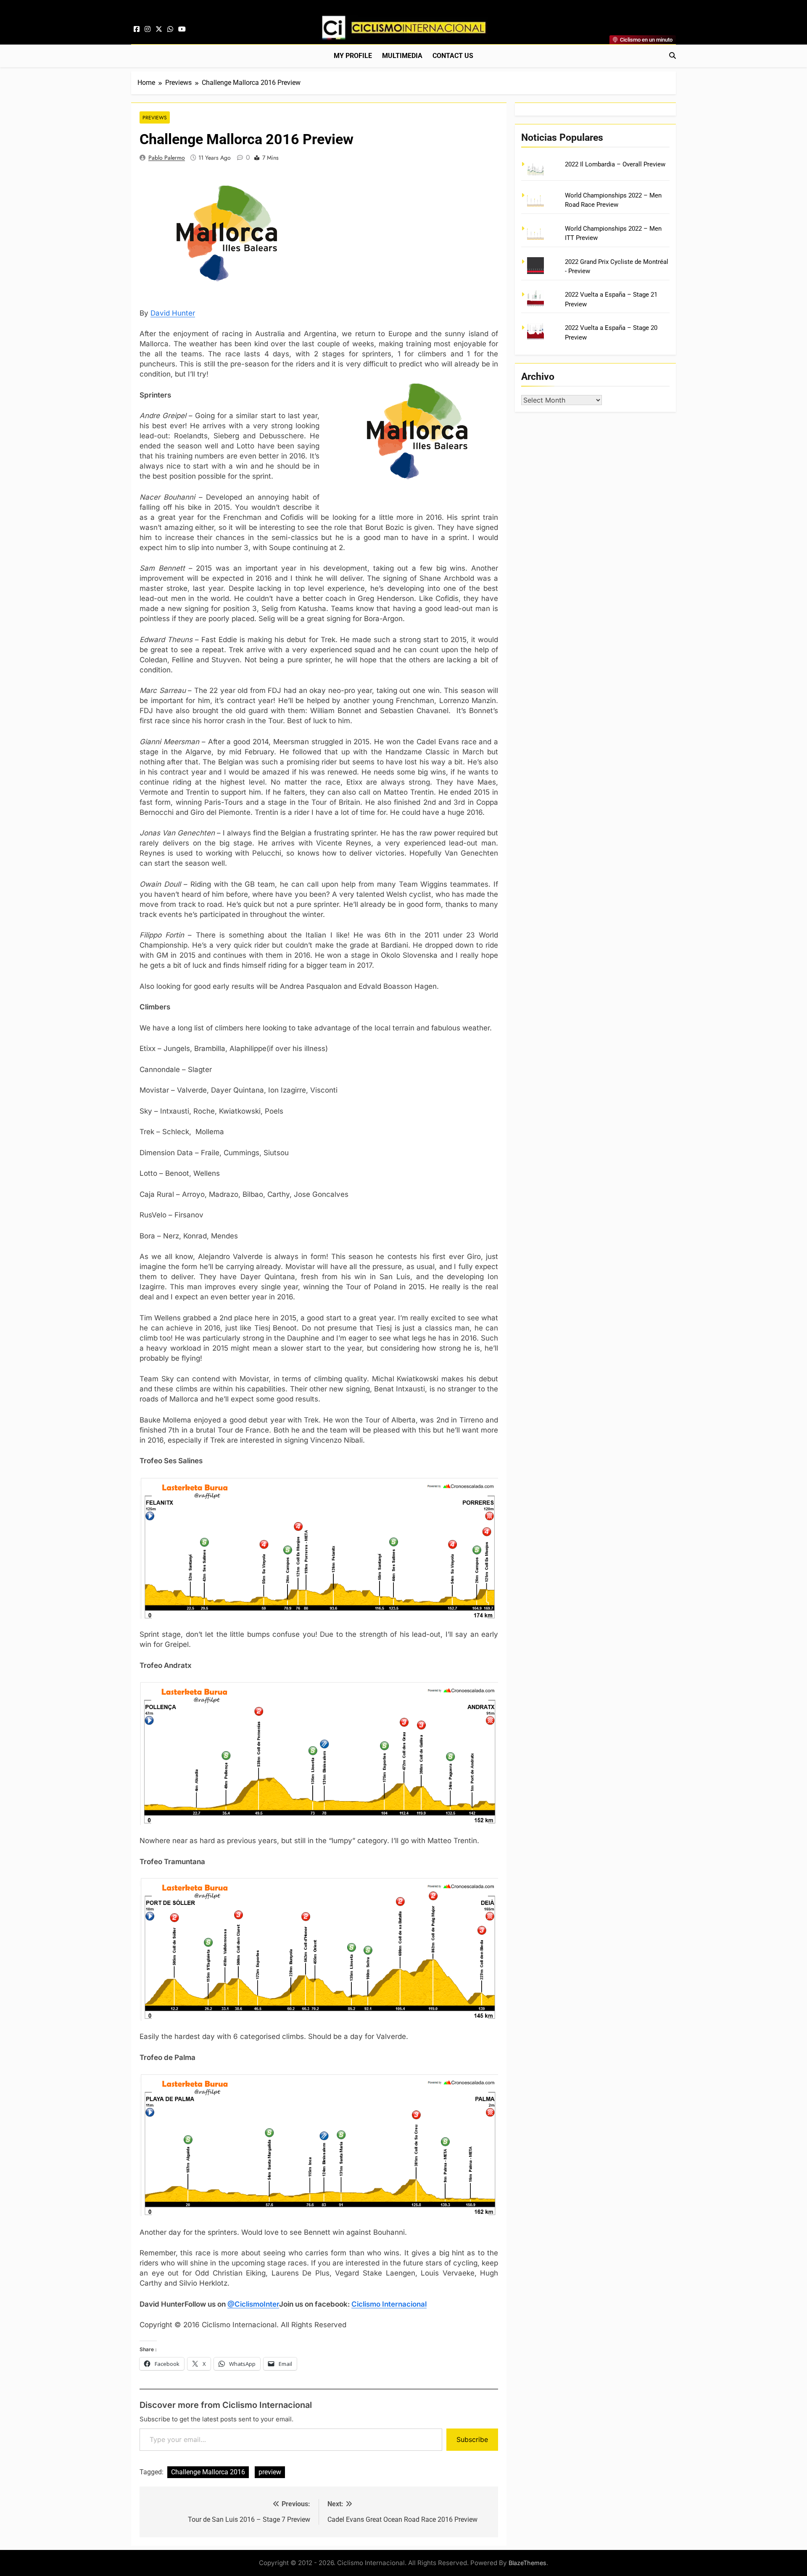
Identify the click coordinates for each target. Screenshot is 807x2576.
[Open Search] (672, 55)
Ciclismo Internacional (389, 2304)
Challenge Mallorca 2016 (208, 2472)
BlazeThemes (527, 2563)
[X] (159, 29)
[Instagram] (148, 29)
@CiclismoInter (253, 2304)
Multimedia (402, 56)
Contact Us (453, 56)
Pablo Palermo (167, 158)
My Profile (353, 56)
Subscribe (472, 2439)
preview (270, 2472)
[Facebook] (137, 29)
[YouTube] (182, 29)
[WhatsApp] (170, 29)
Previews (155, 117)
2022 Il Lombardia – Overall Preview (615, 164)
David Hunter (173, 313)
